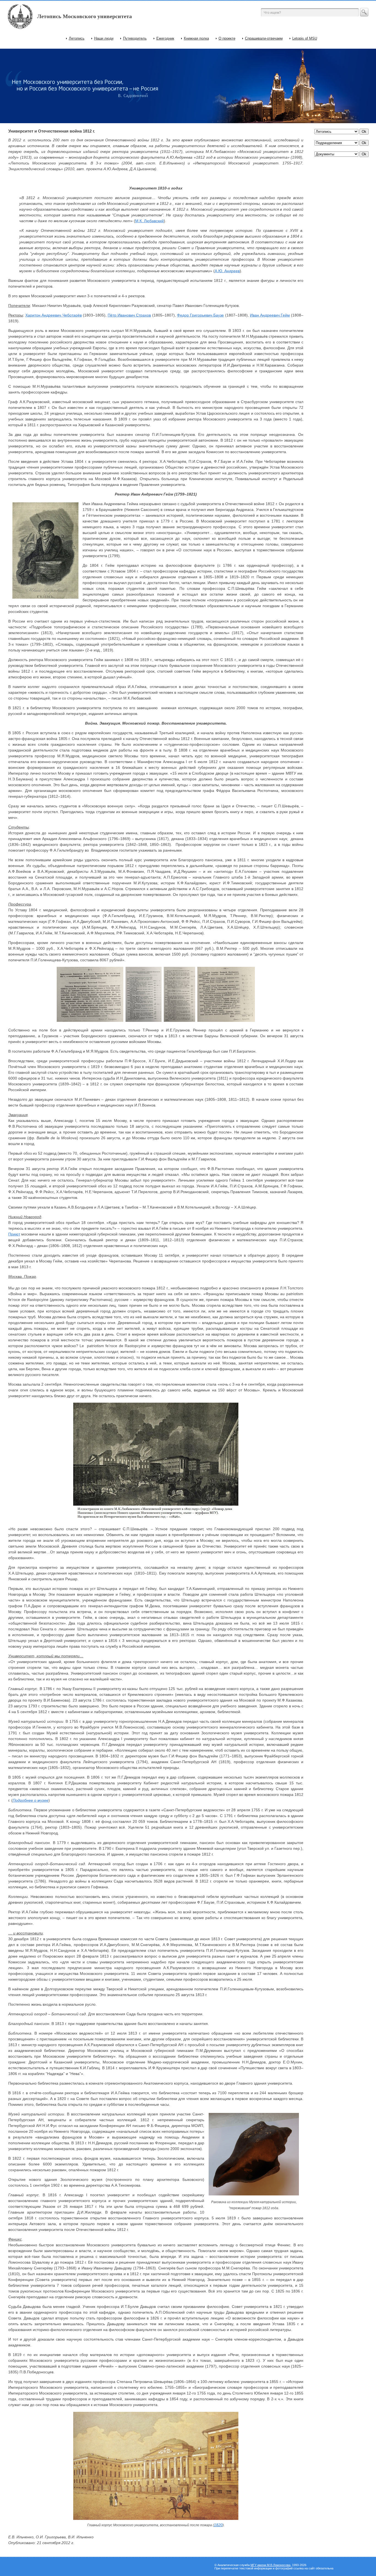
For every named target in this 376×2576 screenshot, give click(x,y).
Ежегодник (165, 38)
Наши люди (104, 38)
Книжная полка (196, 38)
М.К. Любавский (149, 221)
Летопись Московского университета (85, 16)
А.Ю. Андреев (227, 271)
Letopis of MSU (305, 38)
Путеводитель (135, 38)
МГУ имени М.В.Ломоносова (270, 2565)
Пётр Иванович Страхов (129, 315)
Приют (14, 1234)
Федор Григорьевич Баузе (200, 315)
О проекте (227, 38)
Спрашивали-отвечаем (264, 38)
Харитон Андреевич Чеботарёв (53, 315)
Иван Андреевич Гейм (270, 315)
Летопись (77, 38)
